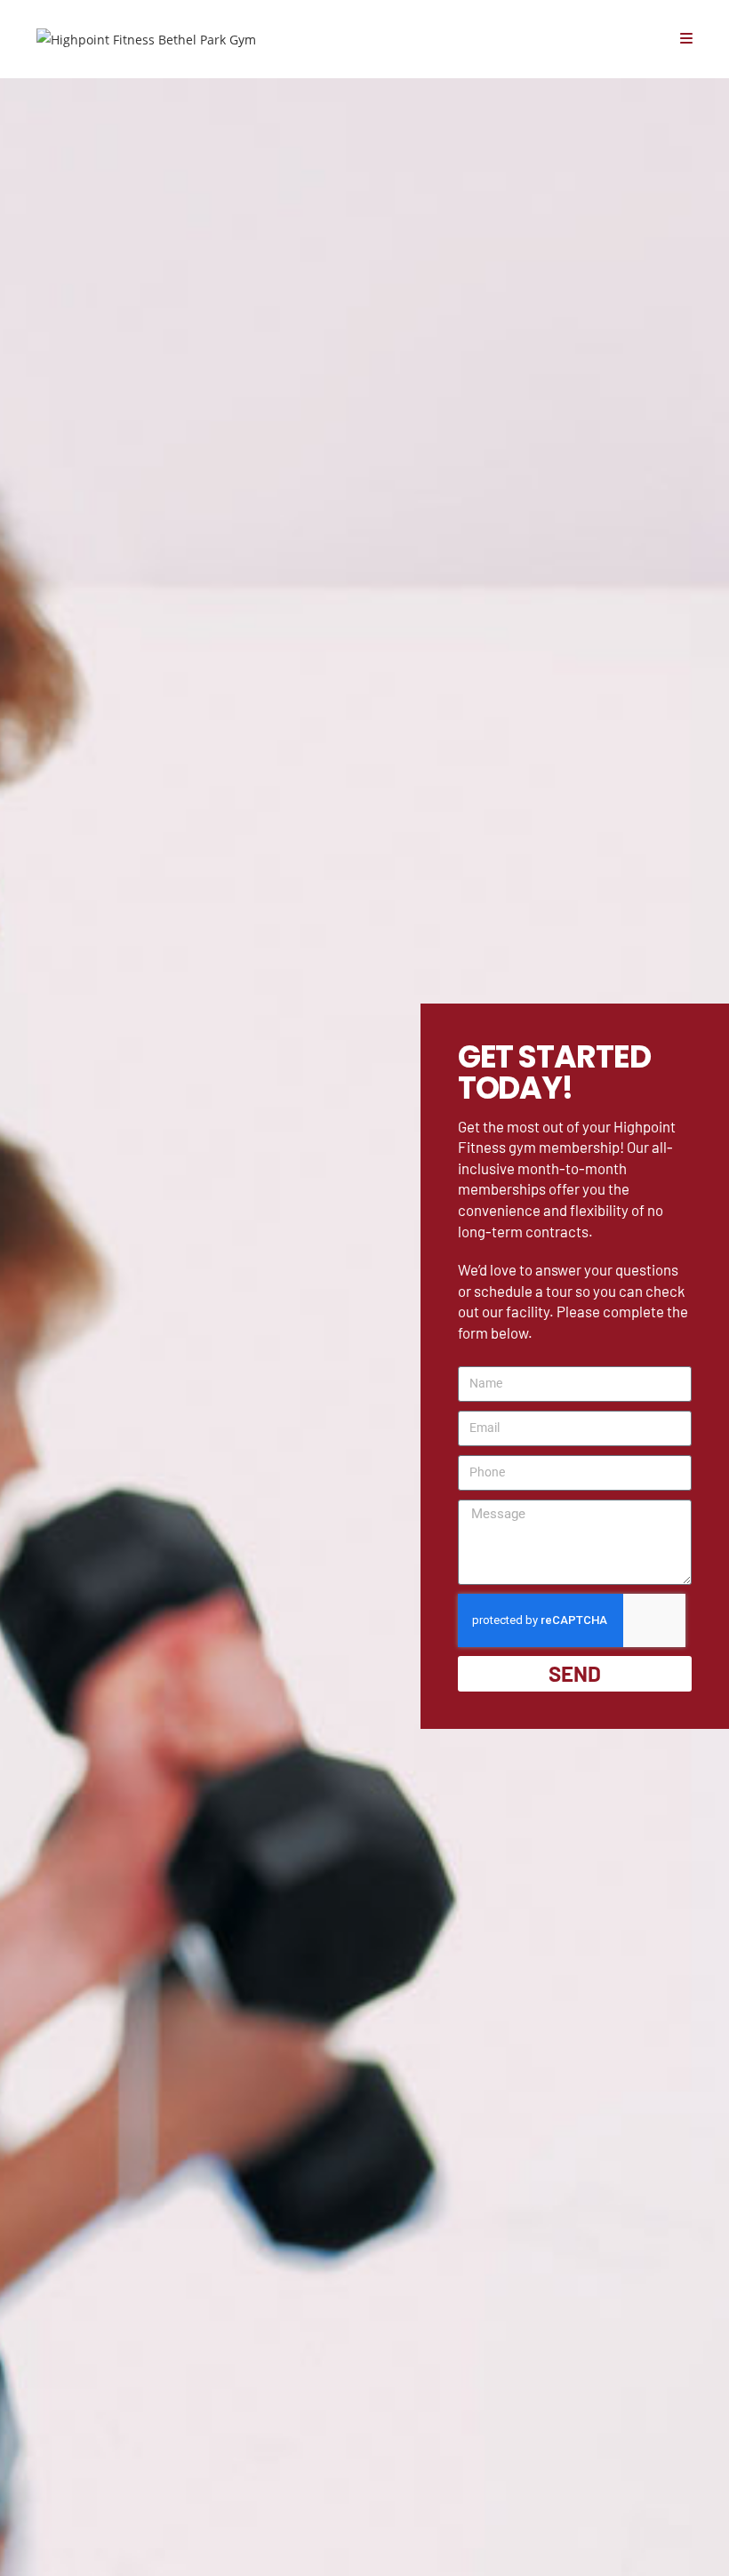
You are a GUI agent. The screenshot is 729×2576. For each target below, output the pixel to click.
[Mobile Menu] (686, 39)
